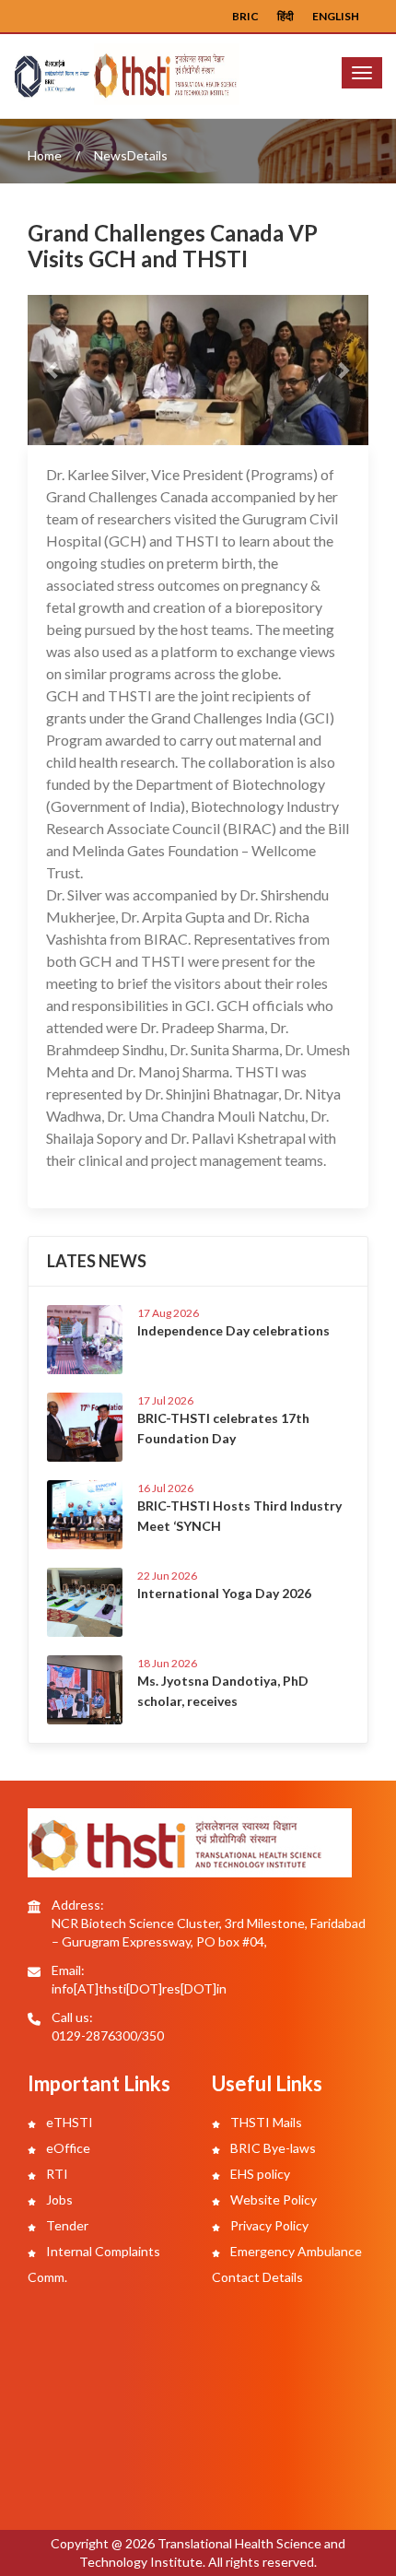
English (336, 16)
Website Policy (272, 2200)
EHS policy (259, 2174)
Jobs (58, 2200)
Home (45, 155)
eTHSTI (68, 2122)
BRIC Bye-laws (272, 2148)
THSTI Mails (265, 2122)
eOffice (67, 2148)
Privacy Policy (268, 2225)
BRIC (245, 16)
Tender (66, 2225)
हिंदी (285, 16)
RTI (56, 2174)
